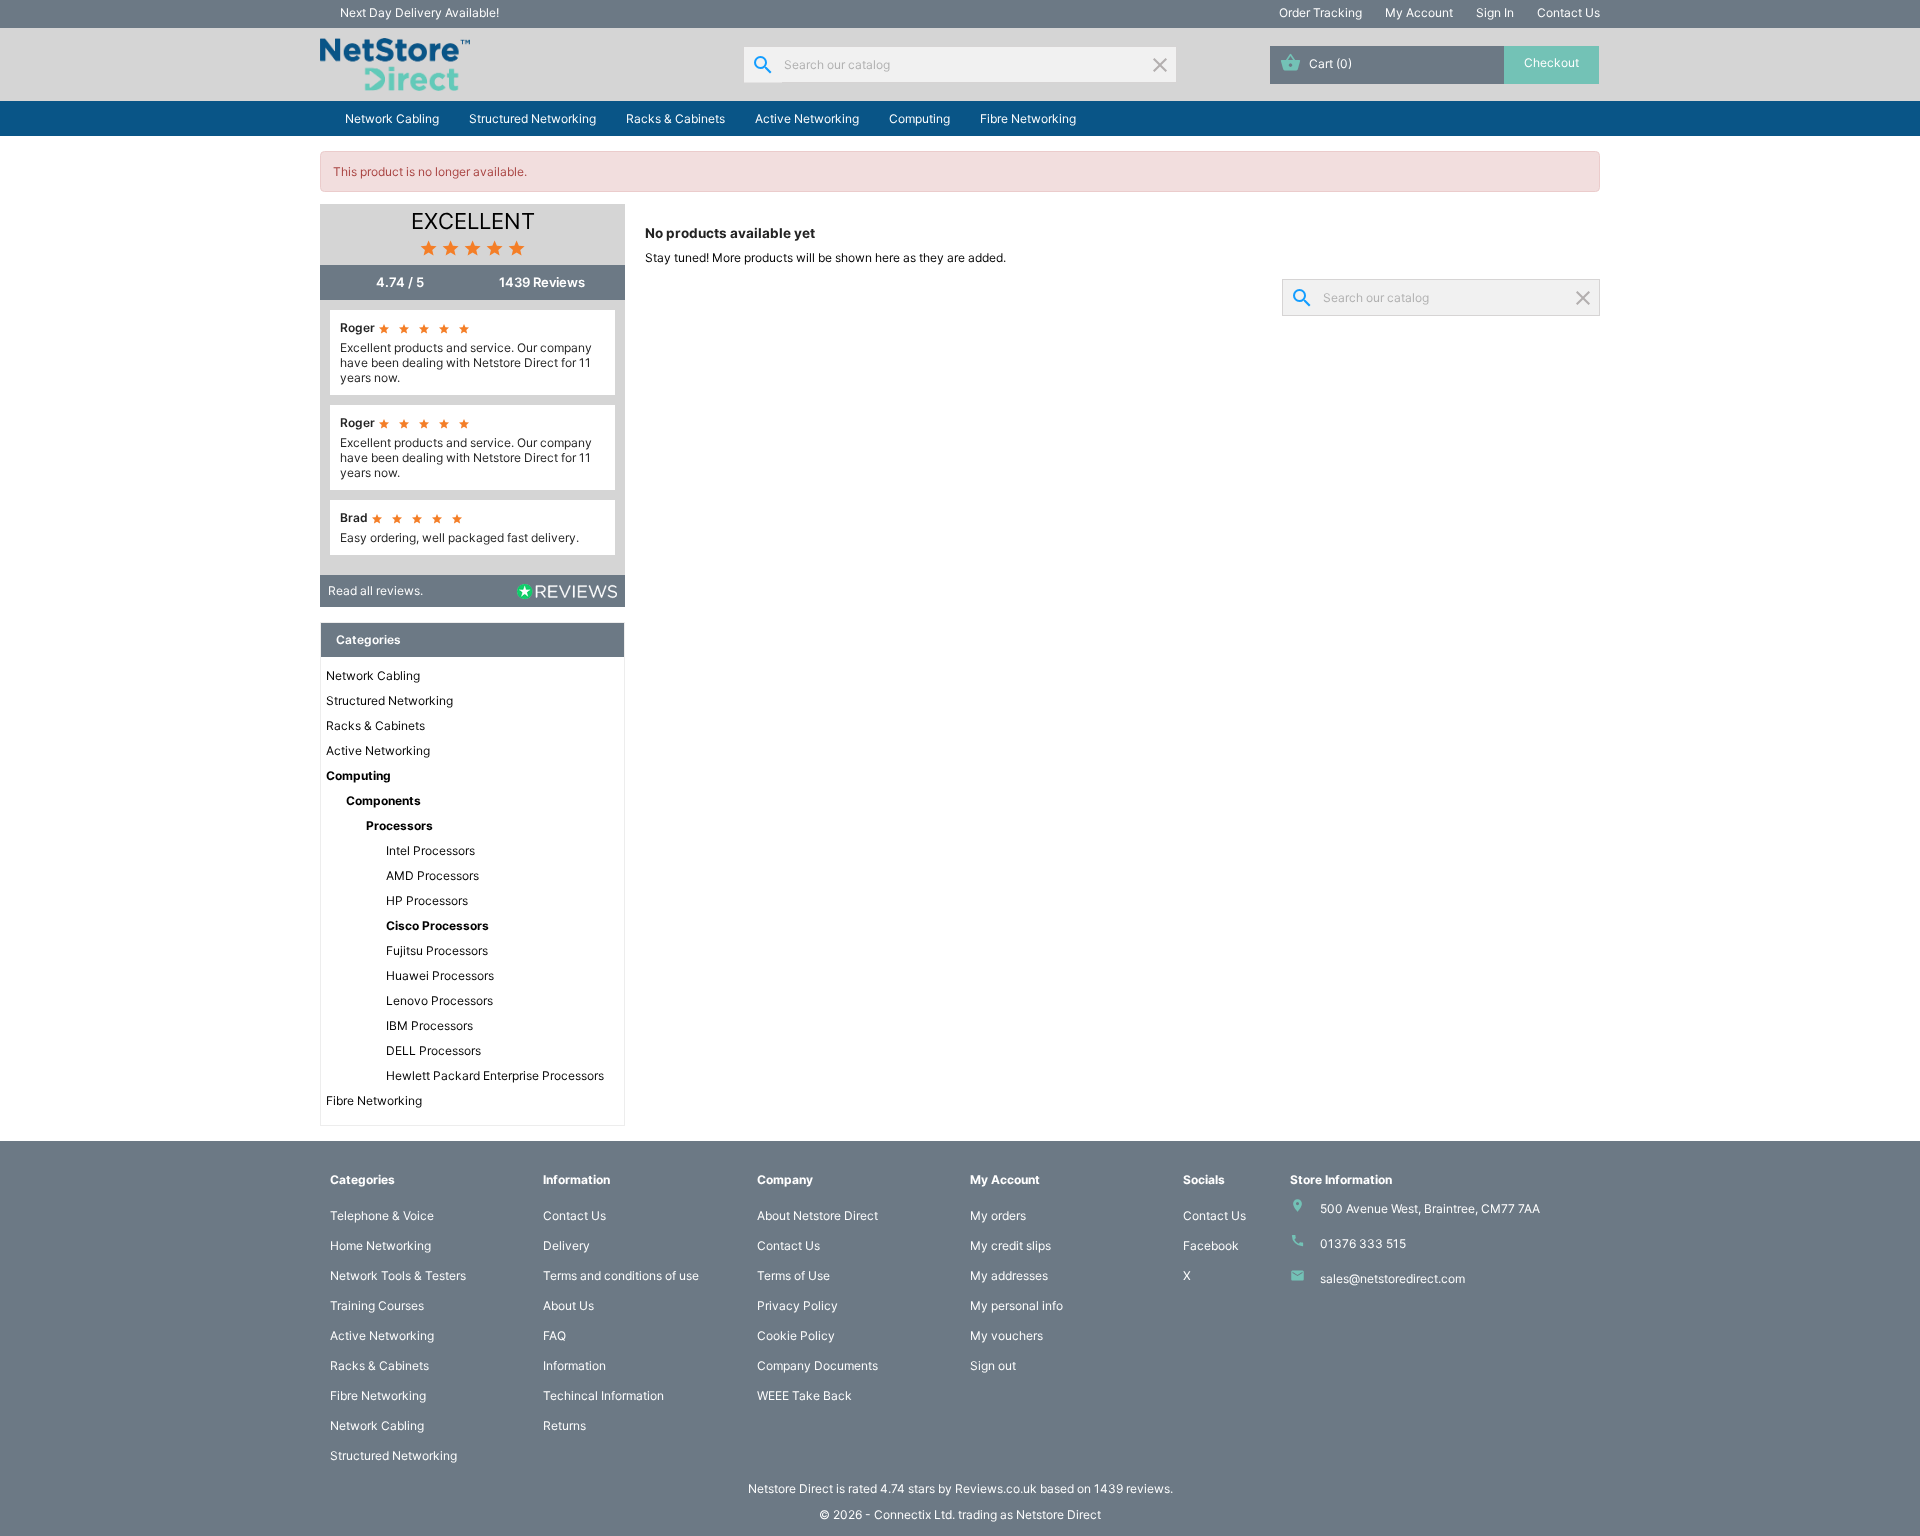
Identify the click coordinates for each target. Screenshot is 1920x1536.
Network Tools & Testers (398, 1275)
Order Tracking (1320, 12)
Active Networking (807, 118)
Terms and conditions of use (621, 1275)
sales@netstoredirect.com (1392, 1278)
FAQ (554, 1335)
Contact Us (1568, 12)
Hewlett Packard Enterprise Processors (495, 1075)
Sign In (1495, 12)
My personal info (1016, 1305)
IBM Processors (429, 1025)
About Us (568, 1305)
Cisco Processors (437, 925)
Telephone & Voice (382, 1215)
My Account (1419, 12)
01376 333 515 (1363, 1243)
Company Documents (817, 1365)
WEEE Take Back (804, 1395)
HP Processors (427, 900)
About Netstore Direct (817, 1215)
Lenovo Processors (439, 1000)
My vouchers (1006, 1335)
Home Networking (380, 1245)
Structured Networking (532, 118)
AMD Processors (432, 875)
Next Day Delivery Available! (419, 12)
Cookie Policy (796, 1335)
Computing (919, 118)
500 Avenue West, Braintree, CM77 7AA (1430, 1208)
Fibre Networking (1028, 118)
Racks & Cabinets (675, 118)
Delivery (566, 1245)
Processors (399, 825)
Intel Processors (430, 850)
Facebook (1211, 1245)
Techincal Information (603, 1395)
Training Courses (377, 1305)
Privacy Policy (797, 1305)
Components (383, 800)
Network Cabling (392, 118)
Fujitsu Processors (437, 950)
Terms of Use (793, 1275)
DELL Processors (433, 1050)
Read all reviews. (375, 590)
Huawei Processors (440, 975)
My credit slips (1010, 1245)
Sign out (993, 1365)
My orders (998, 1215)
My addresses (1009, 1275)
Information (574, 1365)
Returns (564, 1425)
